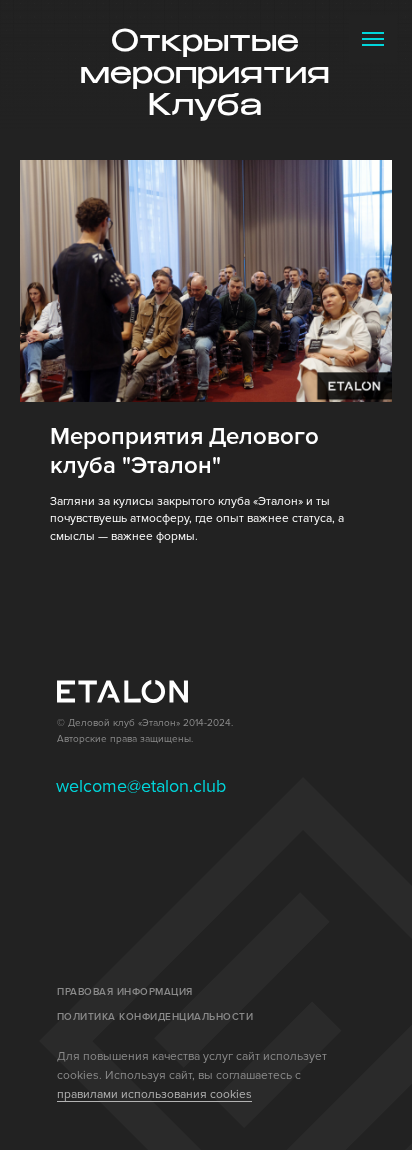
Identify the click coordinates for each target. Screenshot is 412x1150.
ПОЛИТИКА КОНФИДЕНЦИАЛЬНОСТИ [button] (155, 1017)
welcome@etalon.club (141, 786)
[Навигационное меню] (373, 39)
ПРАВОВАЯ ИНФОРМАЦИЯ (125, 992)
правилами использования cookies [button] (154, 1094)
